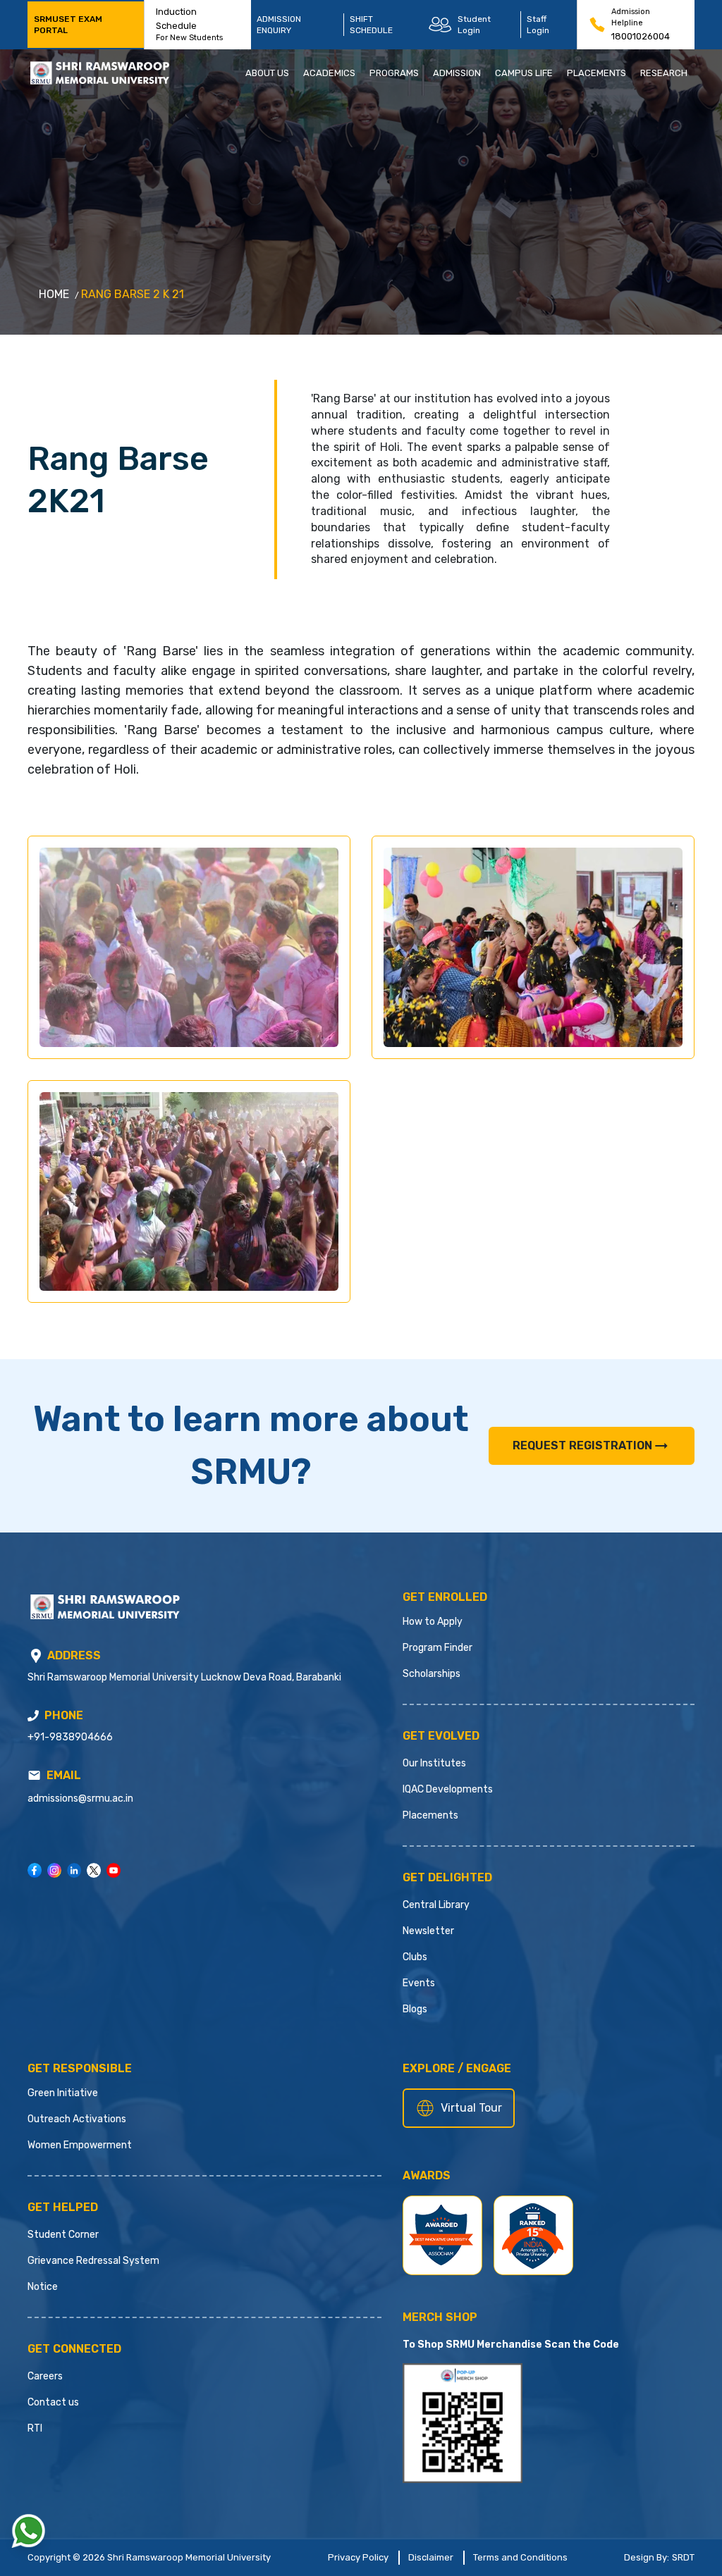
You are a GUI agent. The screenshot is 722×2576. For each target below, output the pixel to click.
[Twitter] (94, 1870)
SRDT (683, 2557)
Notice (43, 2287)
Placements (430, 1815)
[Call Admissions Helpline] (33, 1716)
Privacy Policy (358, 2557)
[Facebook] (35, 1870)
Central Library (436, 1905)
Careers (45, 2376)
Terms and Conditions (520, 2557)
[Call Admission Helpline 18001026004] (597, 25)
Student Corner (63, 2235)
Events (419, 1983)
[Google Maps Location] (36, 1656)
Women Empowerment (80, 2145)
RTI (35, 2428)
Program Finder (438, 1648)
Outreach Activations (77, 2119)
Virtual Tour (471, 2108)
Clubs (415, 1957)
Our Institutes (434, 1763)
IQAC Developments (448, 1789)
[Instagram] (54, 1870)
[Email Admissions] (34, 1775)
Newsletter (428, 1931)
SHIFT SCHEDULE (371, 25)
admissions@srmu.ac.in (80, 1798)
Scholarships (432, 1674)
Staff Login (538, 25)
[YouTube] (114, 1870)
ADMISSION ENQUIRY (279, 25)
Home (54, 294)
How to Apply (433, 1622)
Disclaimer (431, 2557)
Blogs (415, 2009)
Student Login (474, 25)
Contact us (53, 2402)
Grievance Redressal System (93, 2261)
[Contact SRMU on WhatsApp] (28, 2531)
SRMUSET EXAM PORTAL (68, 25)
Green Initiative (63, 2093)
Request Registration (582, 1445)
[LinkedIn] (74, 1870)
